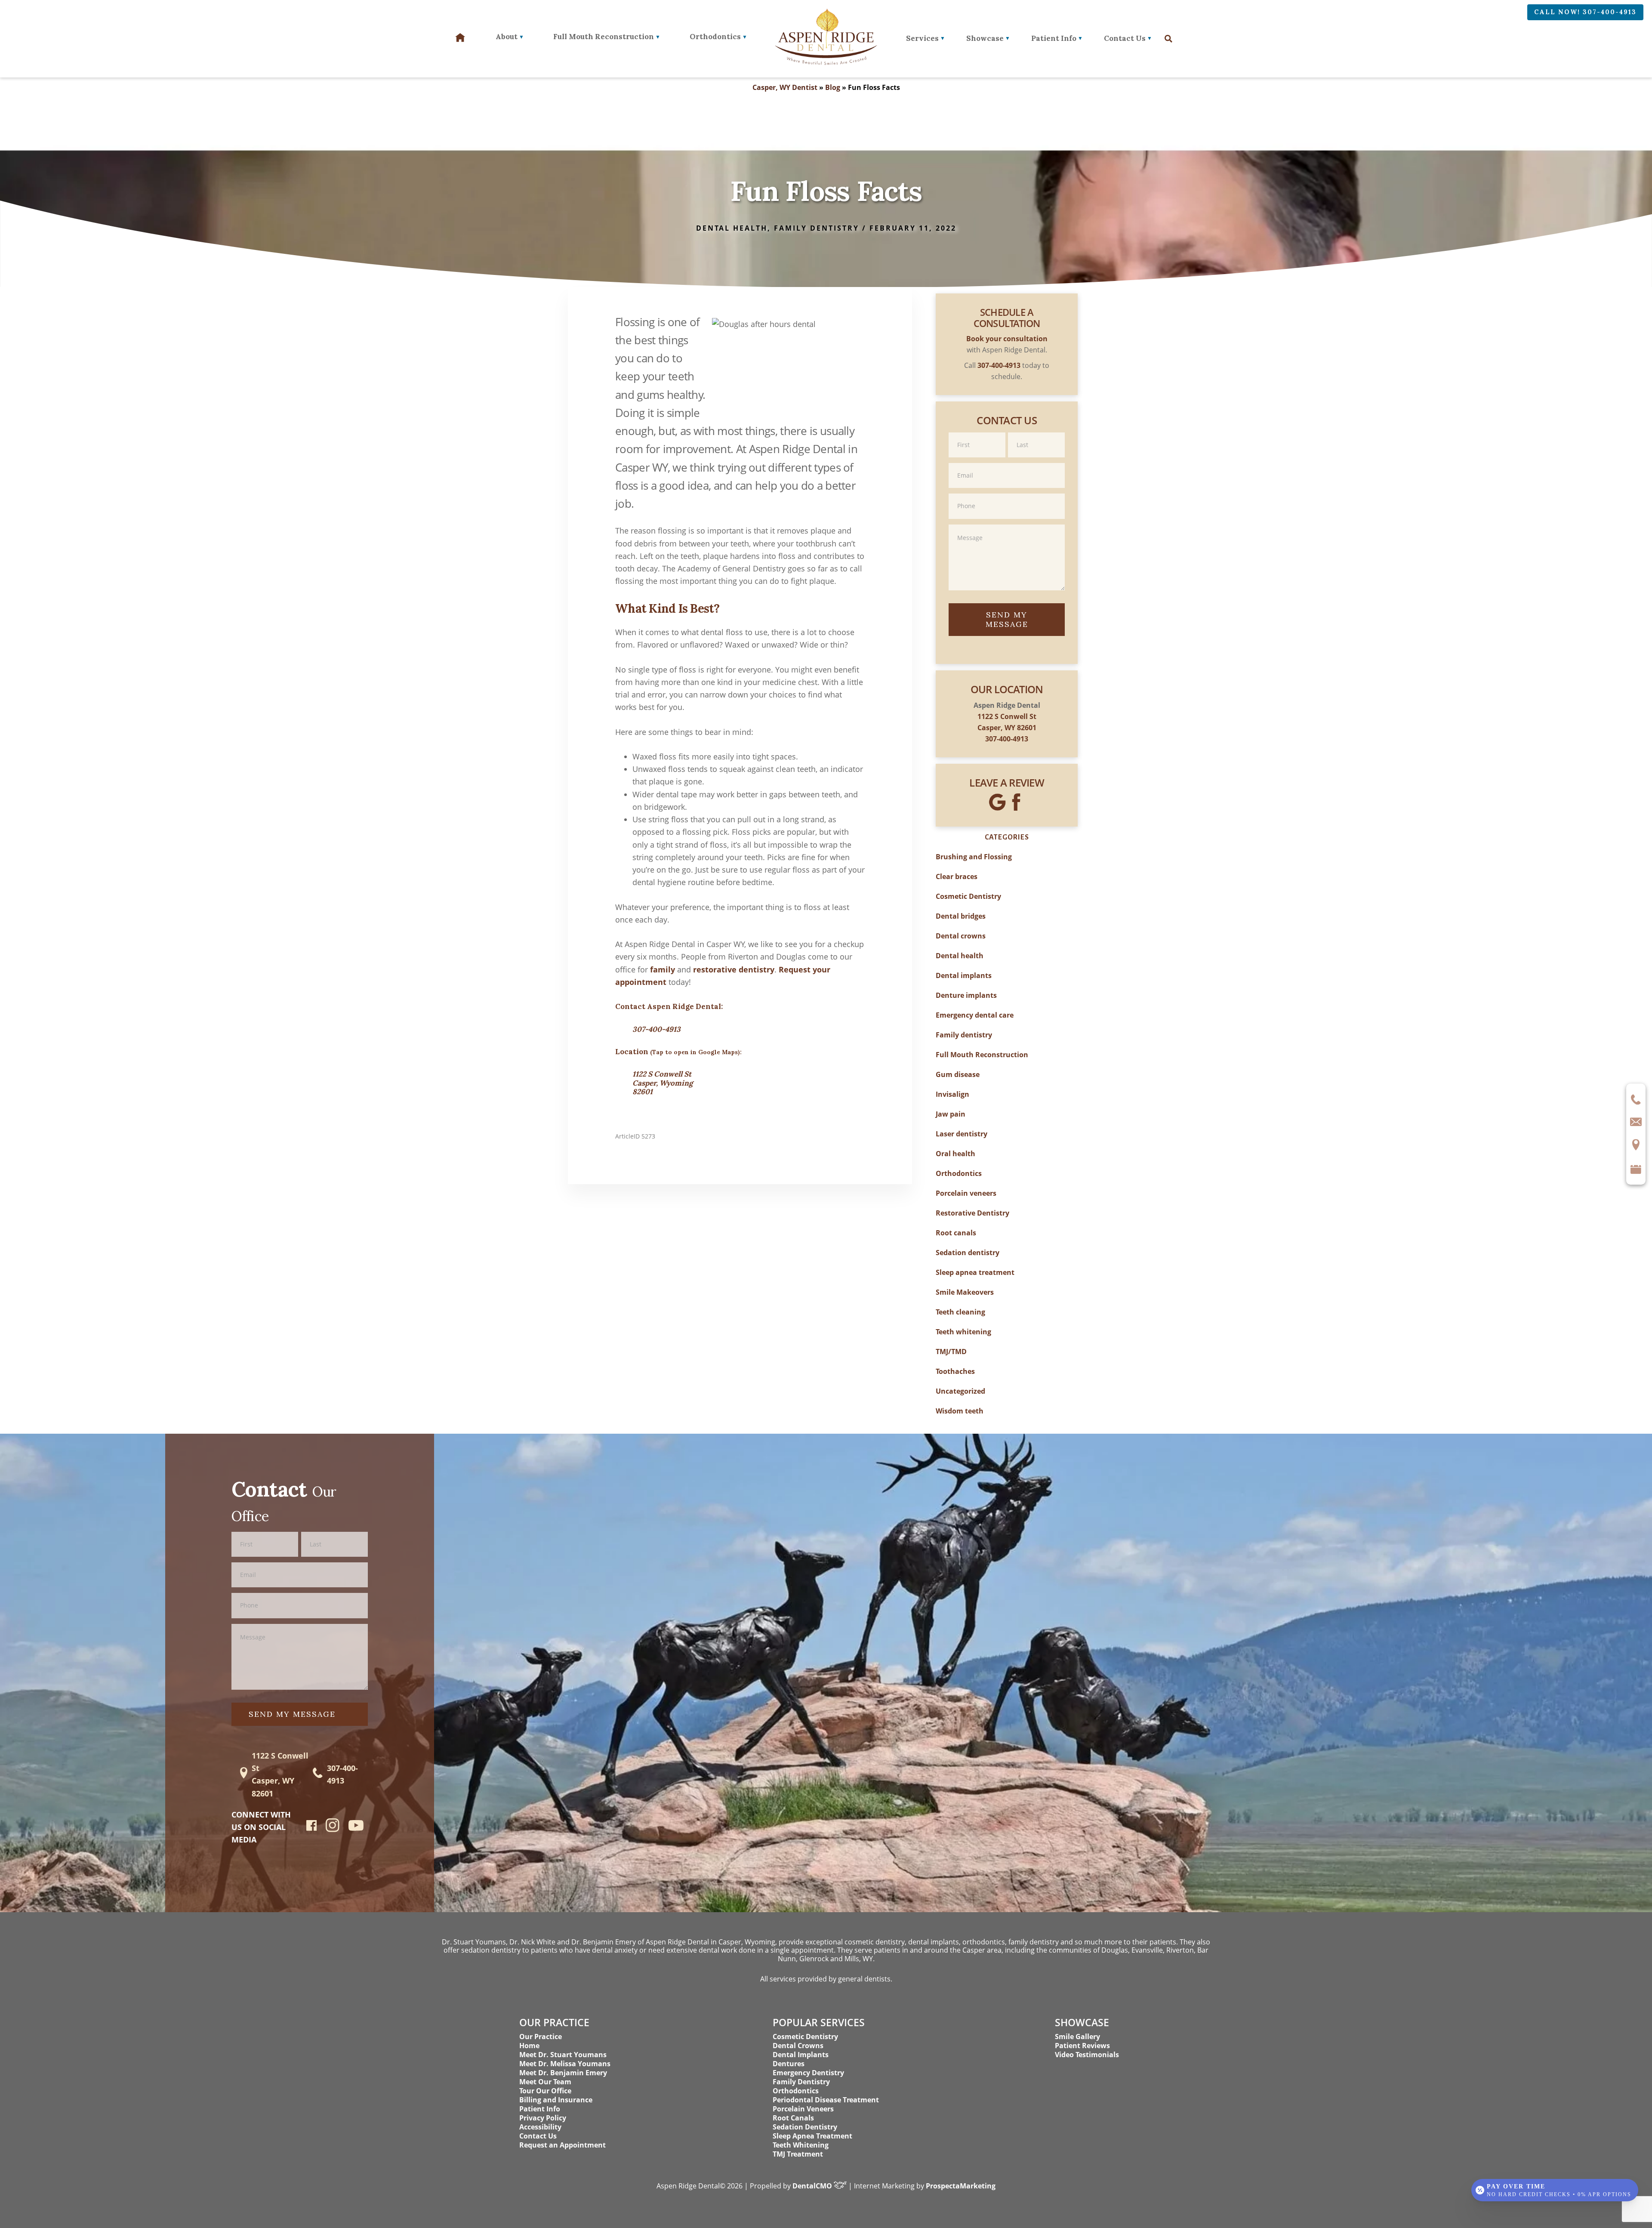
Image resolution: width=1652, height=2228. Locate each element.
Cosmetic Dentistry (968, 896)
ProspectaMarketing (961, 2186)
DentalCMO (813, 2186)
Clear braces (957, 876)
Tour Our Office (545, 2091)
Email (1007, 462)
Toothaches (955, 1371)
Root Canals (793, 2118)
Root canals (956, 1233)
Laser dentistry (962, 1134)
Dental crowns (961, 936)
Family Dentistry (801, 2082)
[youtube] (356, 1828)
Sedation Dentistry (805, 2127)
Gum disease (958, 1074)
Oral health (955, 1154)
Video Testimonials (1087, 2055)
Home (529, 2046)
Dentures (789, 2064)
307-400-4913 (656, 1029)
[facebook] (312, 1828)
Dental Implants (801, 2055)
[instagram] (333, 1830)
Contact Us (1125, 38)
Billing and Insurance (556, 2100)
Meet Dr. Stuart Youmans (563, 2055)
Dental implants (964, 975)
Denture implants (966, 995)
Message (1007, 524)
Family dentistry (964, 1035)
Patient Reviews (1082, 2046)
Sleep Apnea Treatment (812, 2136)
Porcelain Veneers (803, 2109)
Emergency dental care (975, 1015)
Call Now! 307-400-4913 (1585, 12)
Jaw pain (951, 1114)
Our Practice (541, 2037)
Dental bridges (961, 916)
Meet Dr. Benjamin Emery (563, 2073)
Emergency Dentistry (808, 2073)
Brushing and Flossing (974, 857)
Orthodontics (959, 1173)
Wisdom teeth (960, 1411)
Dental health (960, 956)
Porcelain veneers (966, 1193)
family (663, 969)
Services (922, 38)
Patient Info (1054, 38)
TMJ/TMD (951, 1352)
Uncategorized (960, 1391)
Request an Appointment (562, 2145)
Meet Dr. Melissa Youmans (565, 2064)
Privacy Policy (543, 2118)
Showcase (985, 38)
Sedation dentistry (968, 1253)
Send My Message (1007, 619)
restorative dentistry (734, 969)
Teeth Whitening (801, 2145)
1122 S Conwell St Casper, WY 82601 (280, 1774)
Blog (833, 87)
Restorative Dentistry (972, 1213)
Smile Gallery (1077, 2037)
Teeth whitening (963, 1332)
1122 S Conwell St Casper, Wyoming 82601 (663, 1083)
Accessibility (540, 2127)
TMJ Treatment (798, 2154)
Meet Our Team (545, 2082)
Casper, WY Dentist (785, 87)
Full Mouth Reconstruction (982, 1055)
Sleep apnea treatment (975, 1272)
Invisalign (952, 1094)
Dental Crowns (798, 2046)
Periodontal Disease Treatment (826, 2100)
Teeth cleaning (960, 1312)
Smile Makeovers (965, 1292)
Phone (1007, 493)
